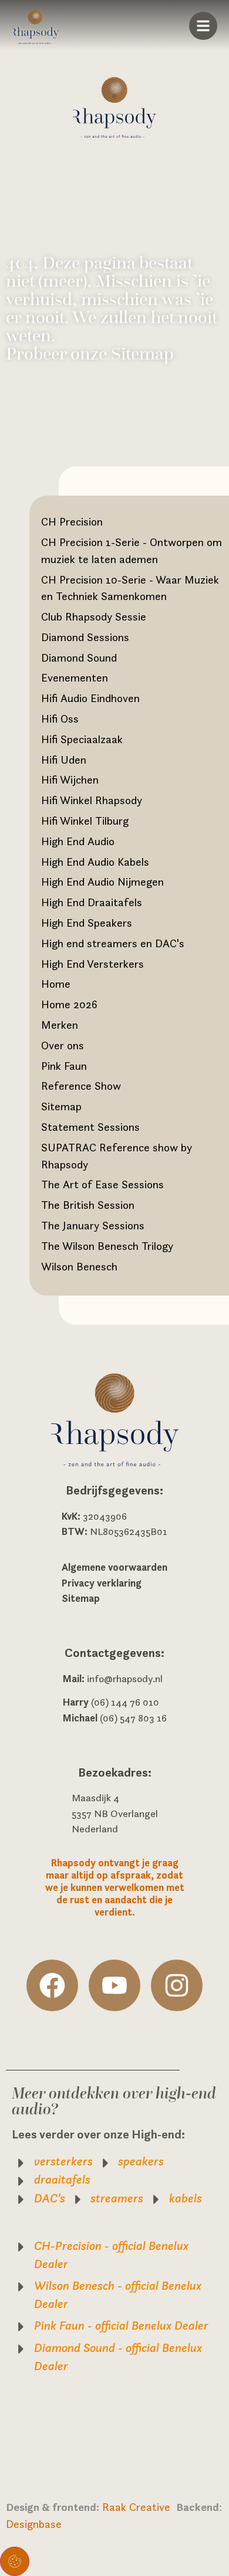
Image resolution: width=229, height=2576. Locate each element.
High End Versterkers (92, 964)
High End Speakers (87, 923)
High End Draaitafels (92, 902)
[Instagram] (177, 1985)
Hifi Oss (60, 718)
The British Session (88, 1205)
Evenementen (75, 677)
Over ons (63, 1045)
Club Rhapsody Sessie (94, 616)
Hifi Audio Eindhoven (90, 698)
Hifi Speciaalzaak (82, 739)
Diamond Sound (79, 657)
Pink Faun (64, 1066)
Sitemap (61, 1106)
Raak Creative (139, 2507)
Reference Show (81, 1086)
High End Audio (78, 841)
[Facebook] (52, 1985)
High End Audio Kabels (95, 862)
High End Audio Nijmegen (102, 882)
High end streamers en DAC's (113, 943)
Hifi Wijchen (70, 779)
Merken (60, 1025)
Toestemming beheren (15, 2561)
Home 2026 (69, 1004)
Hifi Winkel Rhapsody (92, 800)
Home (56, 984)
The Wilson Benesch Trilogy (107, 1246)
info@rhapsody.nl (125, 1679)
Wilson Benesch (79, 1266)
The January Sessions (93, 1225)
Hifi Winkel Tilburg (85, 821)
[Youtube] (114, 1985)
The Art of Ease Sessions (102, 1184)
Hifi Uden (64, 760)
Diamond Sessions (85, 637)
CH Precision (72, 521)
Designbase (34, 2524)
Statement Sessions (90, 1127)
